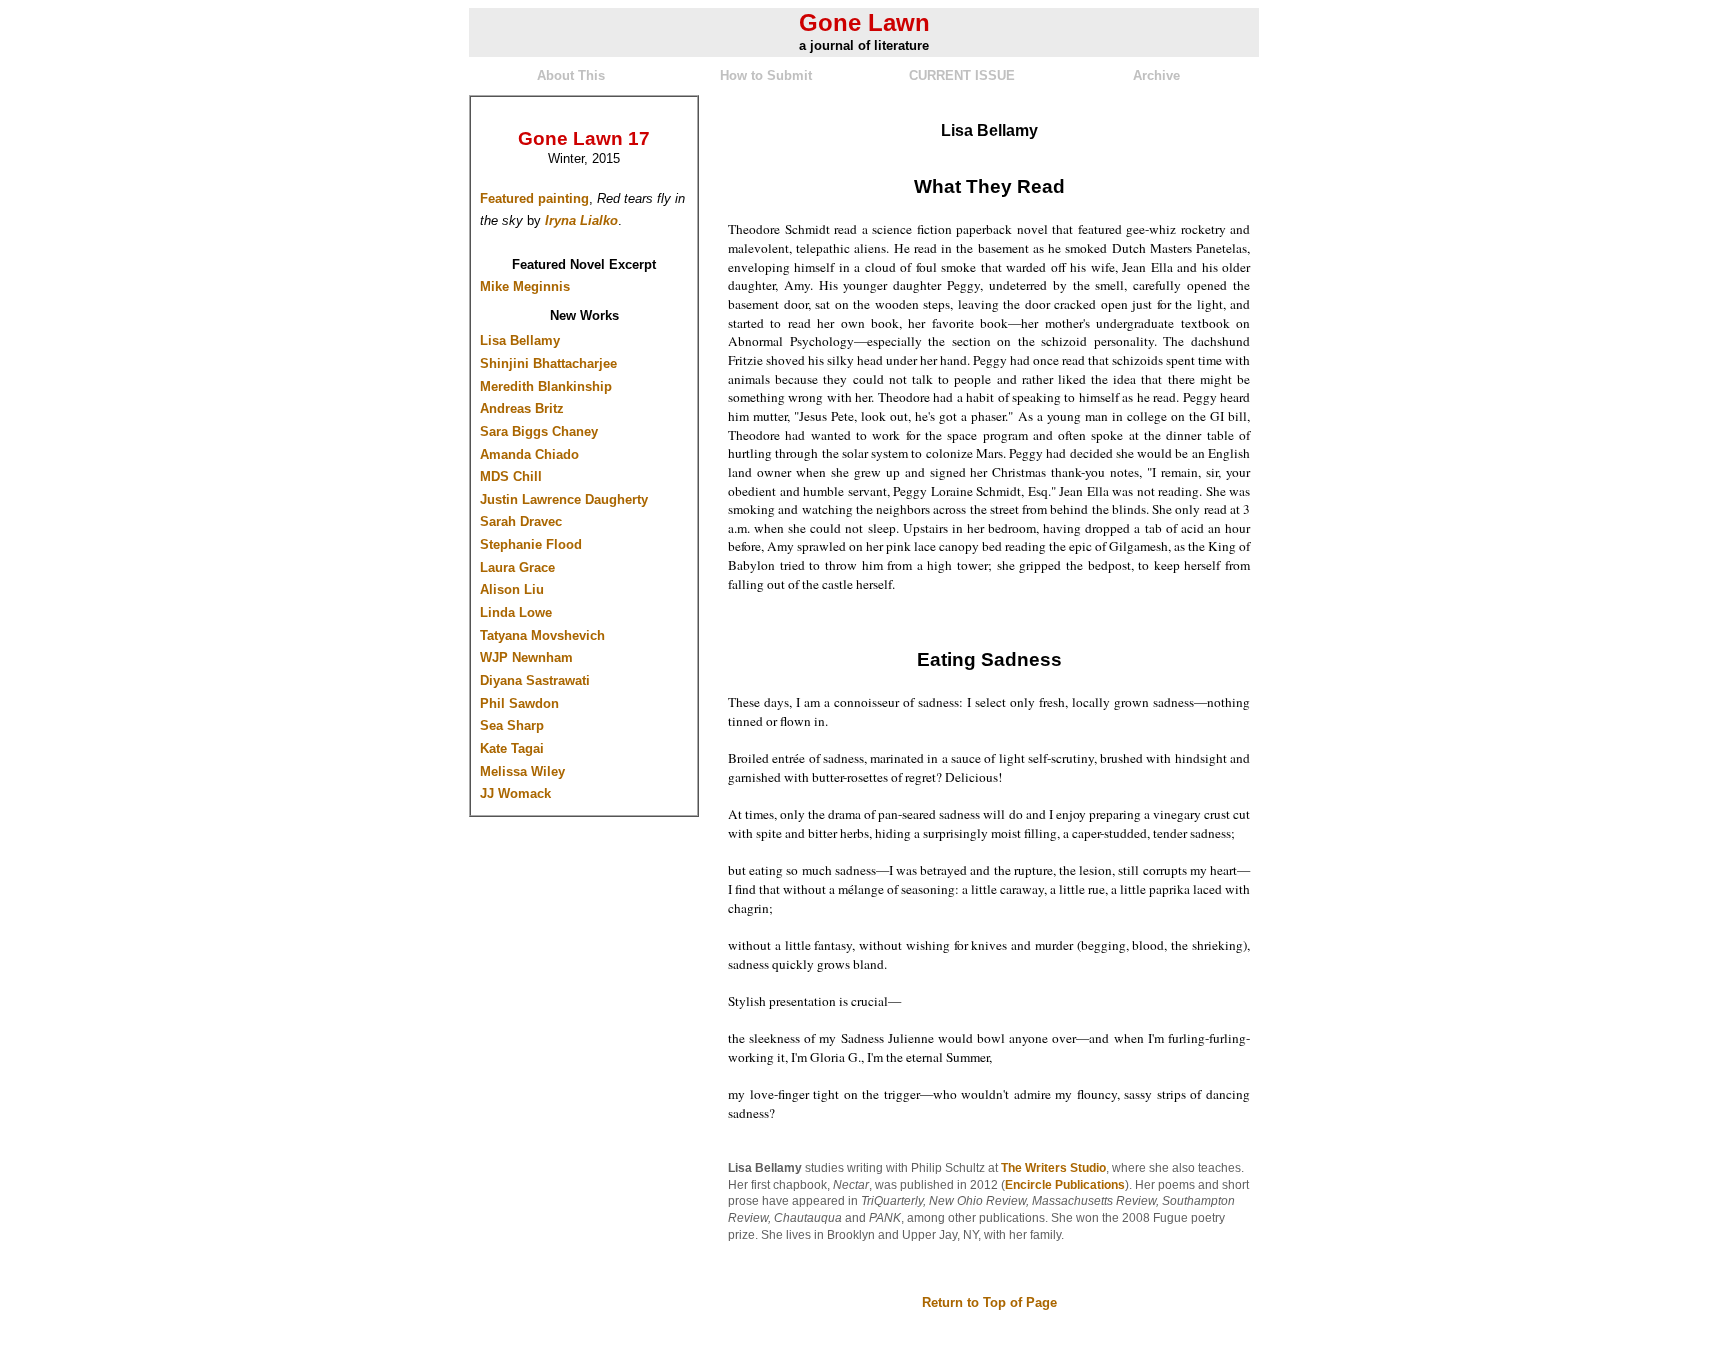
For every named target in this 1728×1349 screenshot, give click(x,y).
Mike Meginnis (525, 286)
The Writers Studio (1053, 1168)
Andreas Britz (522, 408)
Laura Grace (517, 567)
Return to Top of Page (989, 1302)
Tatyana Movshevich (542, 635)
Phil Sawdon (519, 703)
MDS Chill (511, 476)
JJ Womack (515, 793)
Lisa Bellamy (520, 340)
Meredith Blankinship (546, 386)
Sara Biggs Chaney (539, 431)
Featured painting (534, 198)
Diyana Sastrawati (535, 680)
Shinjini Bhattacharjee (548, 363)
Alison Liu (512, 589)
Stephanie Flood (531, 544)
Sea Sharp (512, 725)
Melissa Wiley (522, 771)
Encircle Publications (1065, 1185)
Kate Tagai (512, 748)
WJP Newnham (526, 657)
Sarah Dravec (521, 521)
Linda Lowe (516, 612)
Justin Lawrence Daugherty (564, 499)
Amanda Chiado (529, 454)
